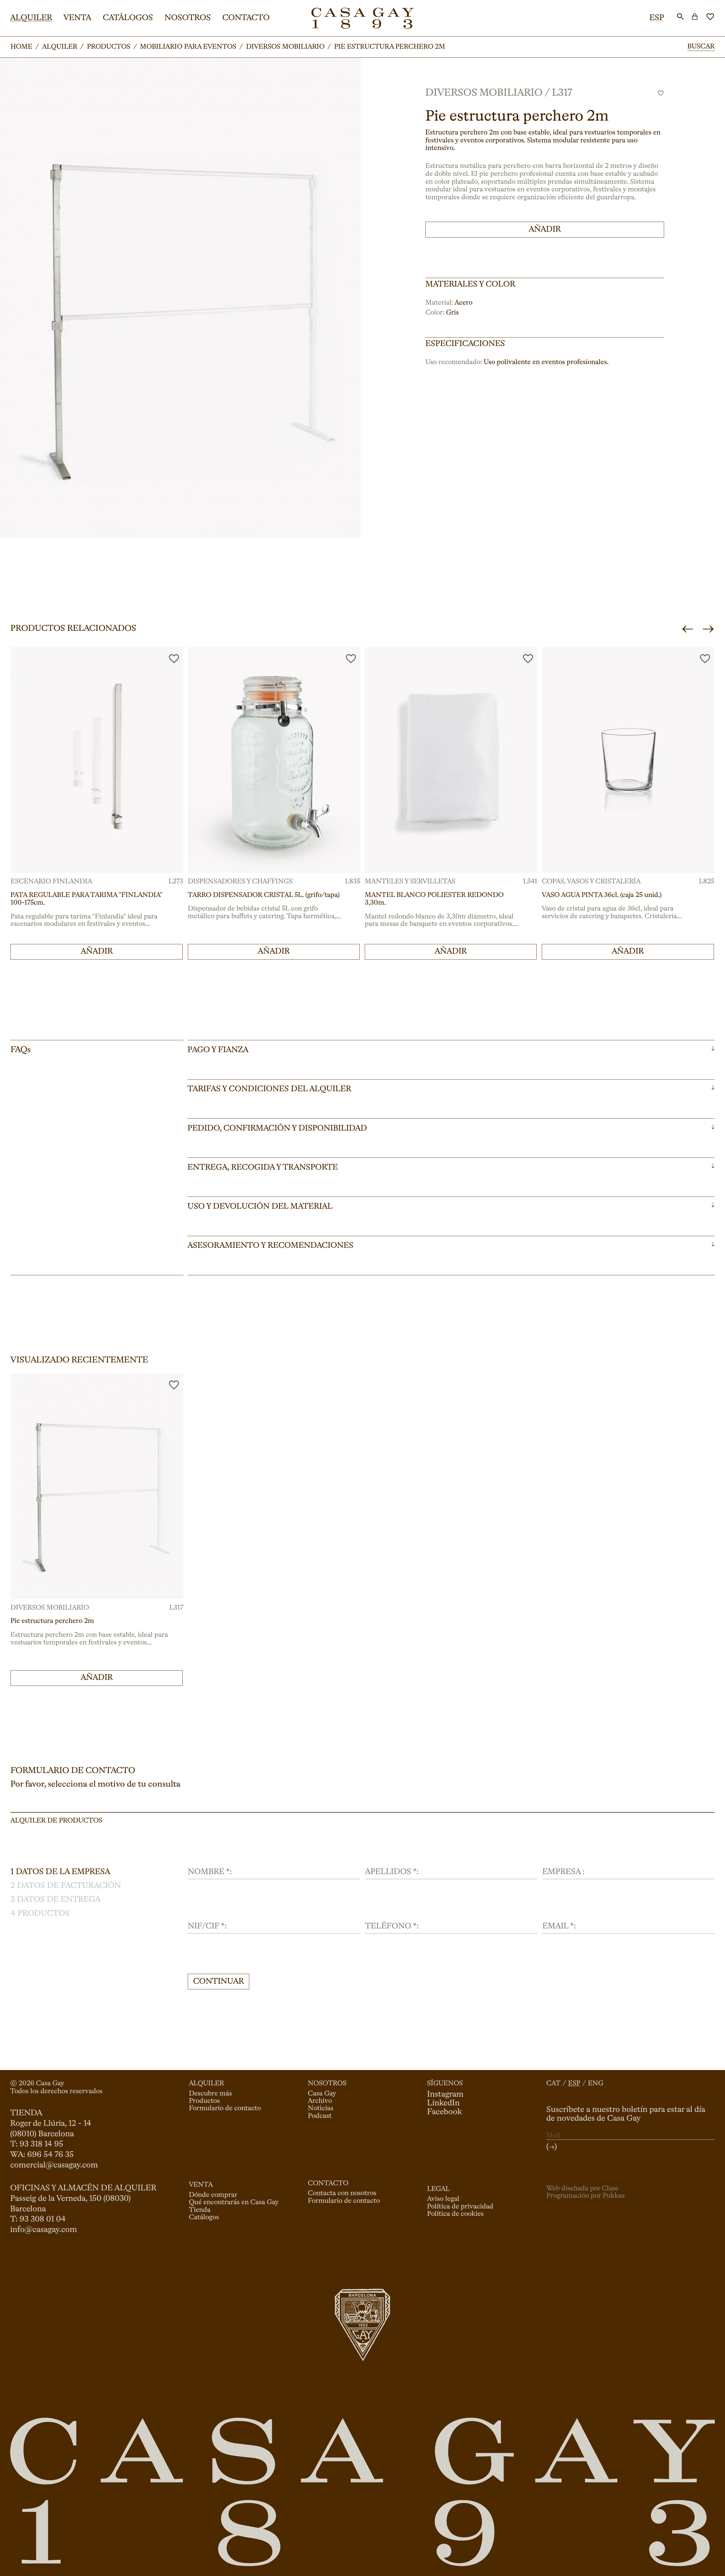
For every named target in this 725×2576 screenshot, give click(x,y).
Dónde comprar (213, 2195)
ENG (596, 2084)
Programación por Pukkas (586, 2196)
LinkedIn (443, 2103)
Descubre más (210, 2094)
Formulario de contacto (225, 2109)
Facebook (444, 2112)
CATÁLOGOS (128, 18)
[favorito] (661, 93)
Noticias (321, 2109)
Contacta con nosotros (342, 2193)
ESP (657, 18)
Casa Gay (322, 2094)
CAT (553, 2084)
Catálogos (204, 2218)
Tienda (200, 2210)
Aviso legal (443, 2199)
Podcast (320, 2116)
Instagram (445, 2095)
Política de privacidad (460, 2207)
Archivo (320, 2101)
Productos (204, 2101)
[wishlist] (710, 17)
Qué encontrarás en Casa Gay (234, 2203)
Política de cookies (455, 2214)
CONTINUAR (218, 1982)
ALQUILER (31, 18)
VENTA (77, 18)
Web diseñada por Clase (582, 2189)
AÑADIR (545, 229)
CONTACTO (246, 18)
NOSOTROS (188, 18)
